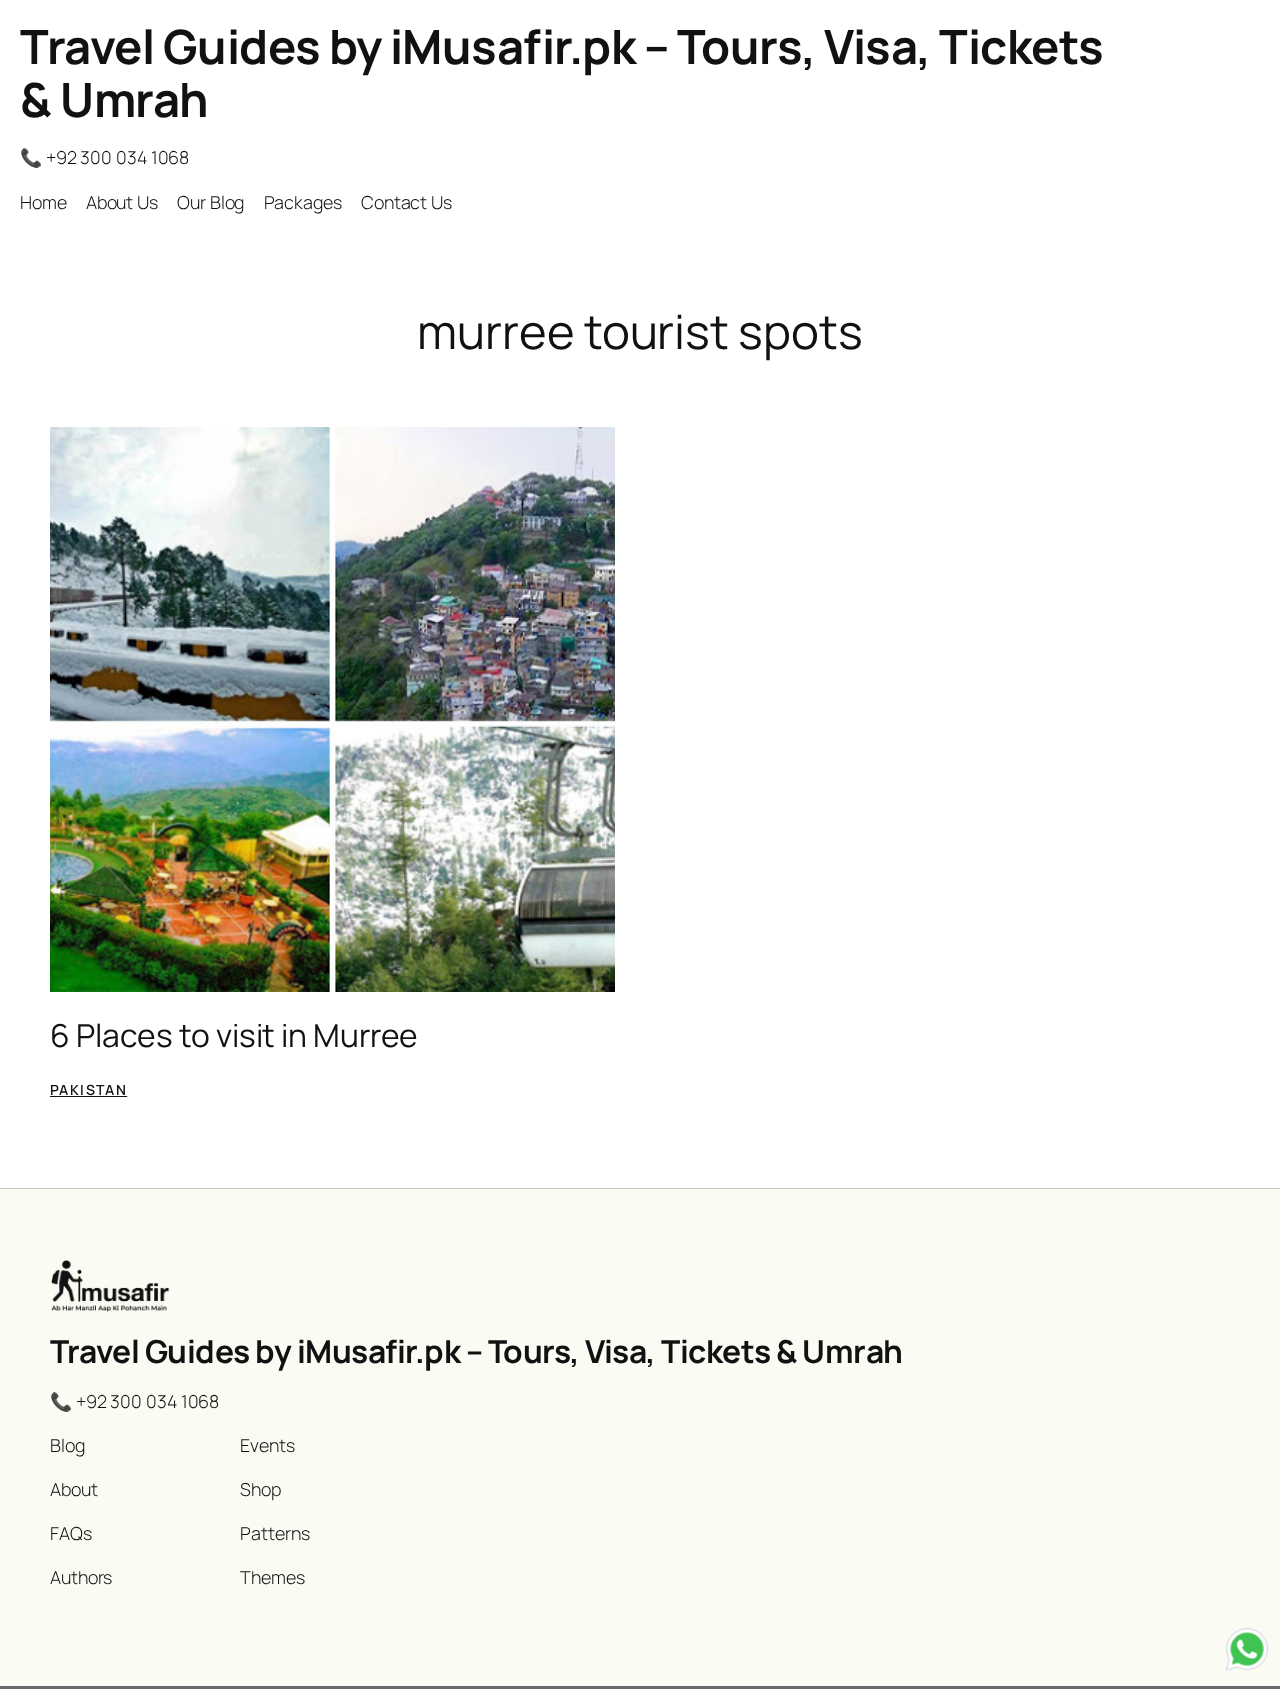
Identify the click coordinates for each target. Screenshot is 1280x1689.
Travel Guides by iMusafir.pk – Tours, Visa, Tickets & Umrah (562, 72)
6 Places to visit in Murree (234, 1036)
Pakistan (88, 1089)
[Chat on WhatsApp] (1247, 1652)
